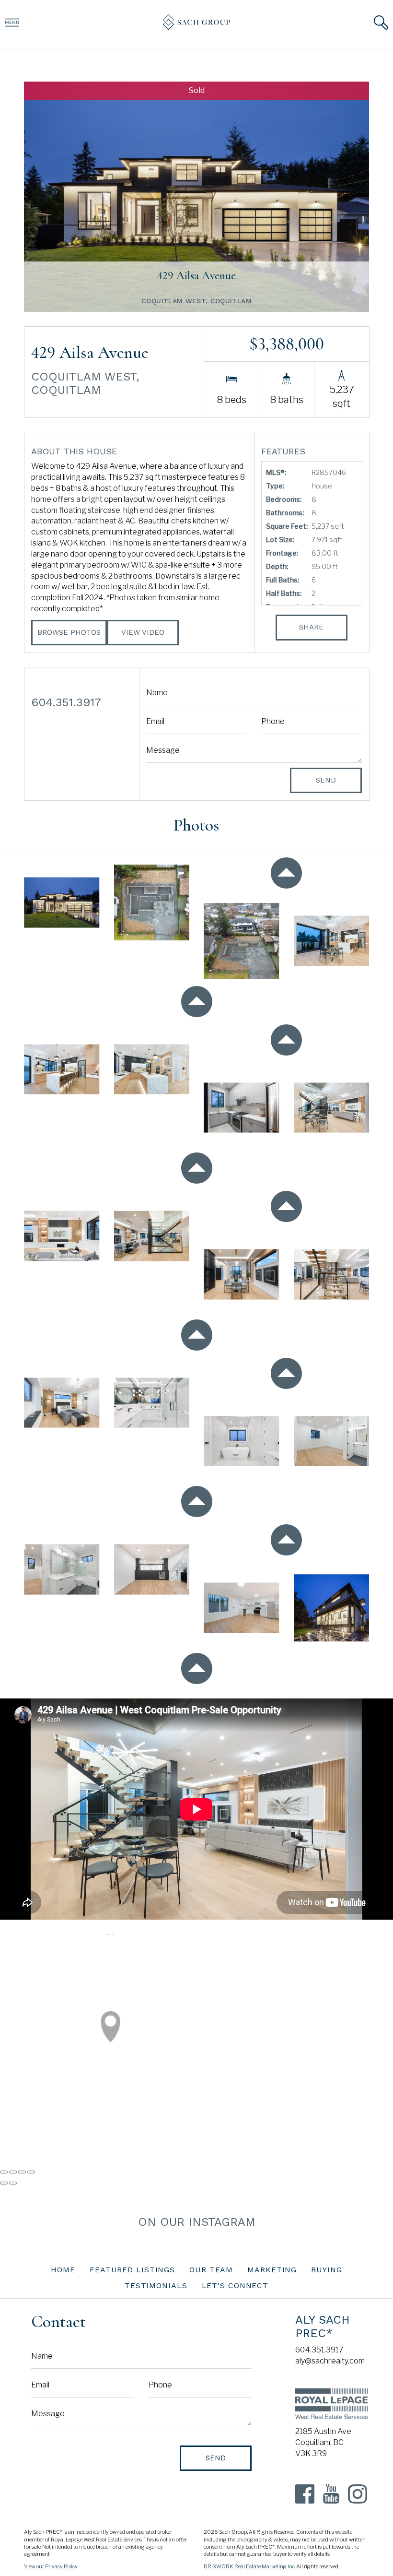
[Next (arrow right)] (13, 2183)
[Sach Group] (196, 28)
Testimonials (156, 2285)
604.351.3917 (319, 2350)
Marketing (272, 2270)
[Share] (13, 2172)
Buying (326, 2270)
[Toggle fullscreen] (22, 2172)
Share (311, 627)
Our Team (211, 2270)
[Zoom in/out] (31, 2172)
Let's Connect (235, 2285)
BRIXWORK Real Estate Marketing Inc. (249, 2567)
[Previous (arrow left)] (4, 2183)
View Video (143, 632)
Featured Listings (132, 2270)
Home (63, 2270)
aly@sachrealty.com (330, 2361)
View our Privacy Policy (51, 2567)
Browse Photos (69, 632)
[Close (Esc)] (4, 2172)
